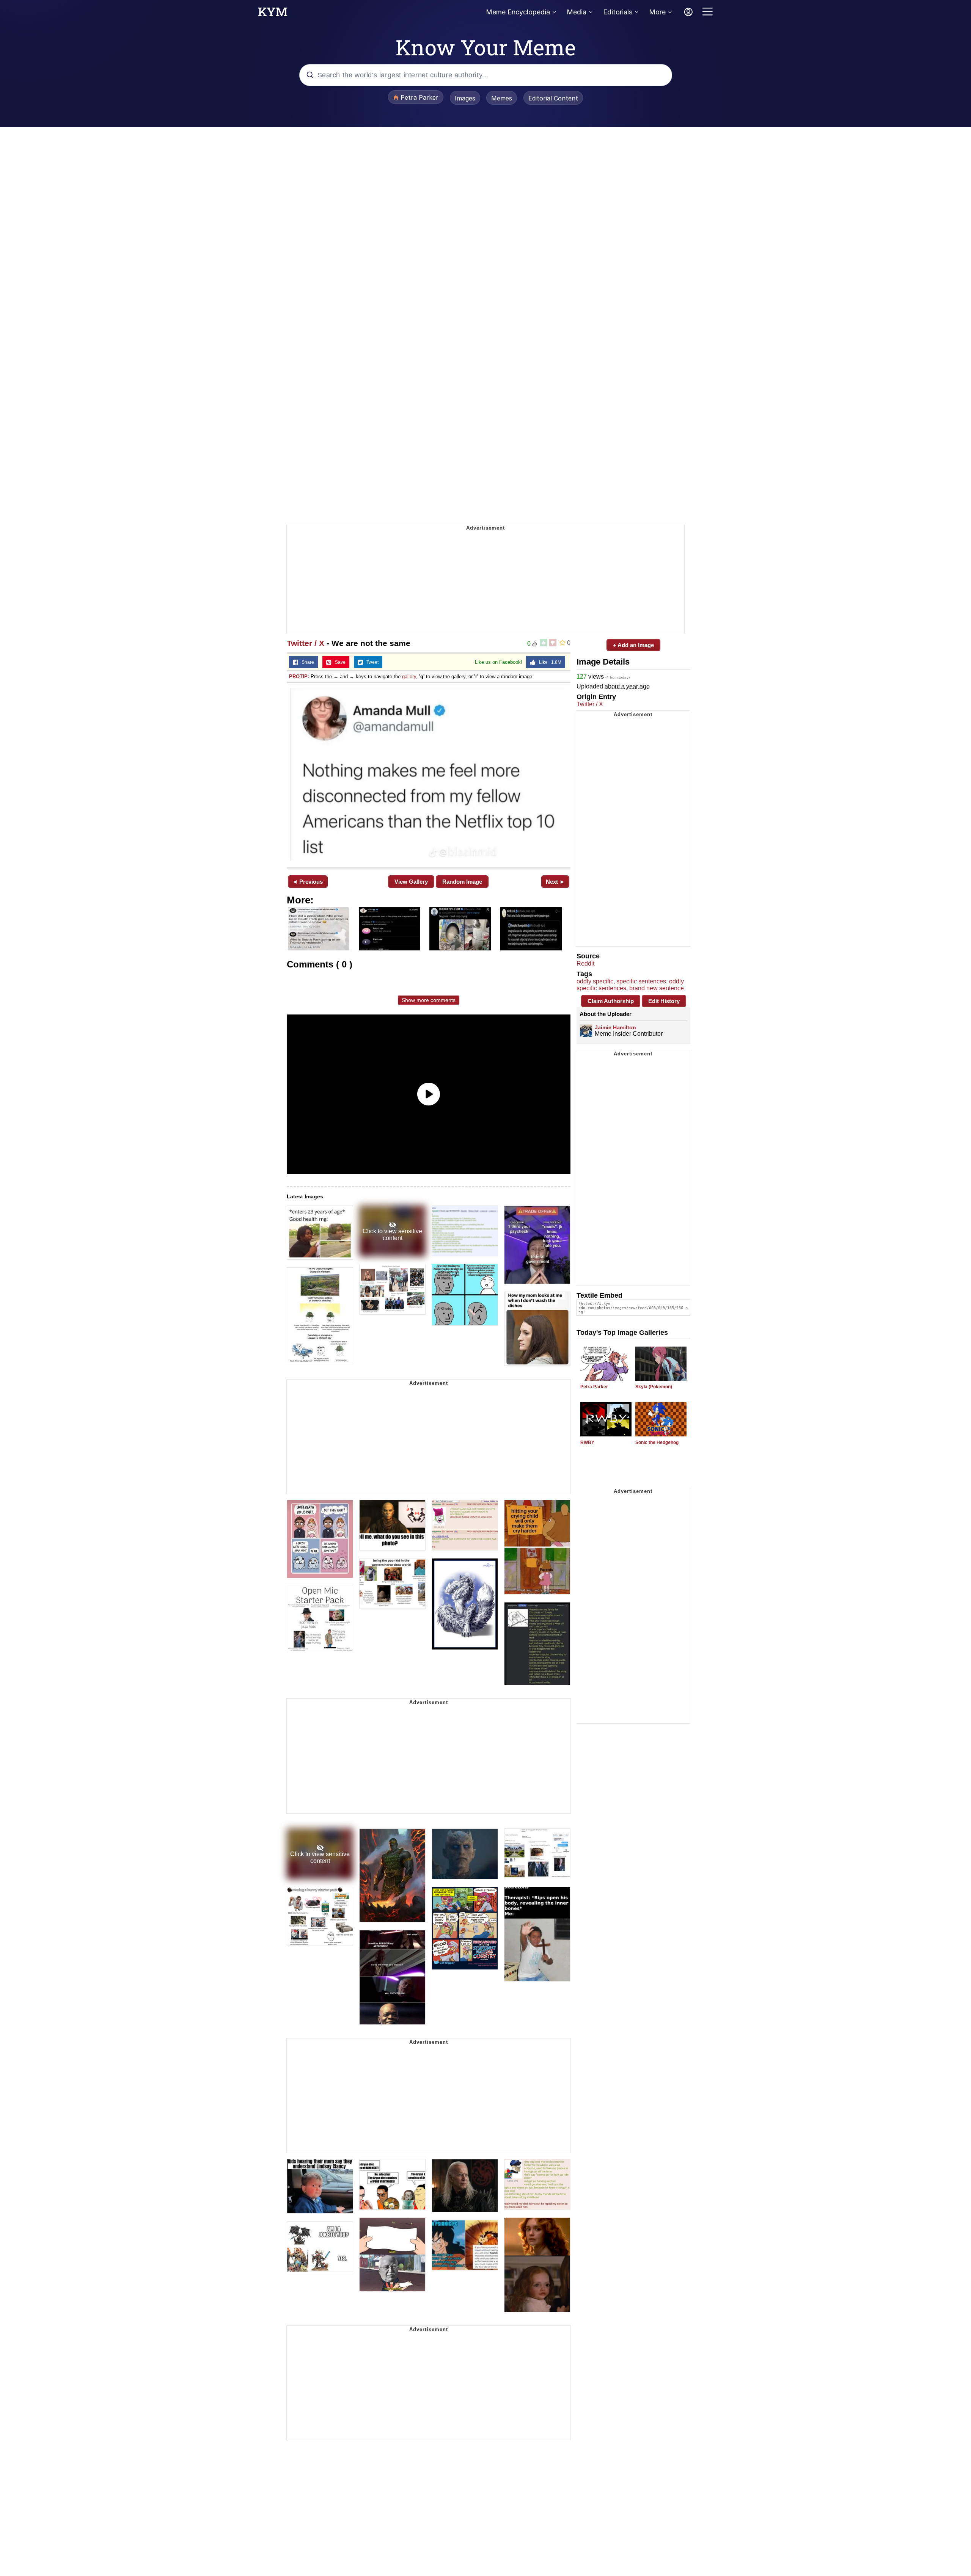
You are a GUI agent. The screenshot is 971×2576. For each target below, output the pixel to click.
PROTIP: (299, 677)
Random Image (462, 882)
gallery (409, 677)
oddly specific (595, 981)
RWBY (587, 1442)
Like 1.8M (548, 662)
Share (306, 662)
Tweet (371, 662)
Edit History (664, 1001)
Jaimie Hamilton (615, 1027)
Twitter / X (306, 643)
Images (465, 98)
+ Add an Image (633, 645)
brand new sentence (657, 988)
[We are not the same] (429, 774)
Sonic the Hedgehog (657, 1442)
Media (577, 12)
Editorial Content (553, 98)
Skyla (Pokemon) (654, 1387)
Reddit (585, 963)
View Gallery (411, 882)
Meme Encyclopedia (518, 12)
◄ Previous (307, 882)
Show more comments (429, 1000)
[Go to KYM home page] (273, 14)
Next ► (555, 882)
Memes (502, 98)
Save (339, 662)
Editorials (618, 12)
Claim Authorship (611, 1001)
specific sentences (641, 981)
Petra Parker (594, 1387)
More (657, 12)
